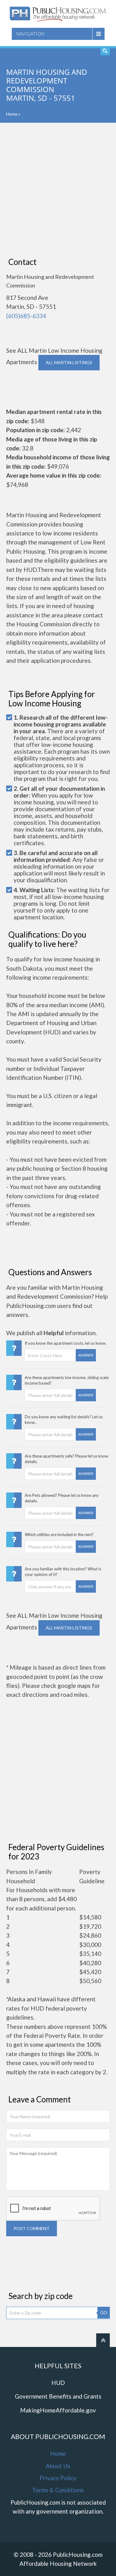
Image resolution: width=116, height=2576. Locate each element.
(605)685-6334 (26, 316)
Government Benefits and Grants (58, 2396)
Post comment (32, 2228)
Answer (86, 1355)
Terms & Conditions (58, 2490)
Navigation (30, 34)
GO (104, 2312)
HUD (58, 2383)
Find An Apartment (105, 51)
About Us (58, 2466)
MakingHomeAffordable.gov (58, 2410)
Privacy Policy (58, 2478)
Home (12, 114)
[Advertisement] (58, 190)
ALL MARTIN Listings (69, 362)
